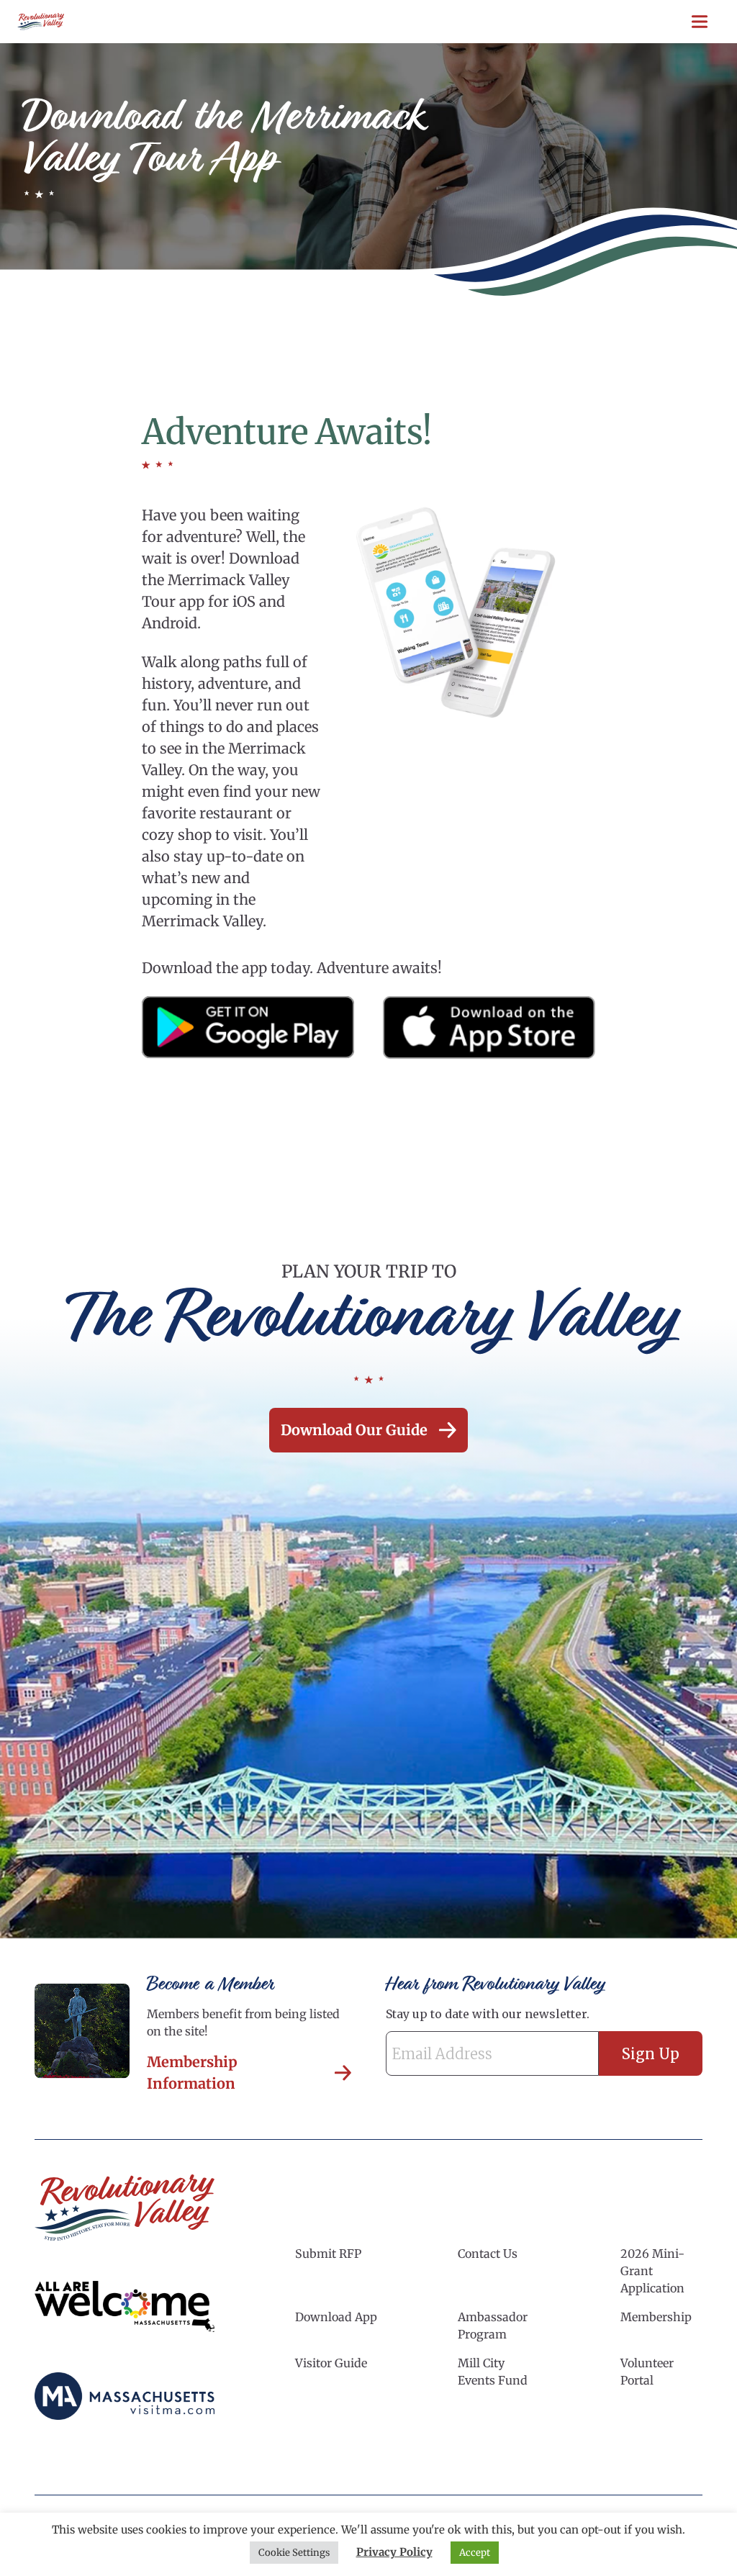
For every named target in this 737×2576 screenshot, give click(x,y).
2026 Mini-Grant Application (652, 2271)
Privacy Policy (394, 2552)
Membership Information (192, 2073)
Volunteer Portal (647, 2372)
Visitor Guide (331, 2363)
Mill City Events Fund (493, 2372)
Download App (336, 2317)
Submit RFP (328, 2254)
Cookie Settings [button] (294, 2553)
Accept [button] (475, 2553)
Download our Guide (354, 1430)
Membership (656, 2317)
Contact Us (488, 2254)
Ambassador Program (493, 2326)
